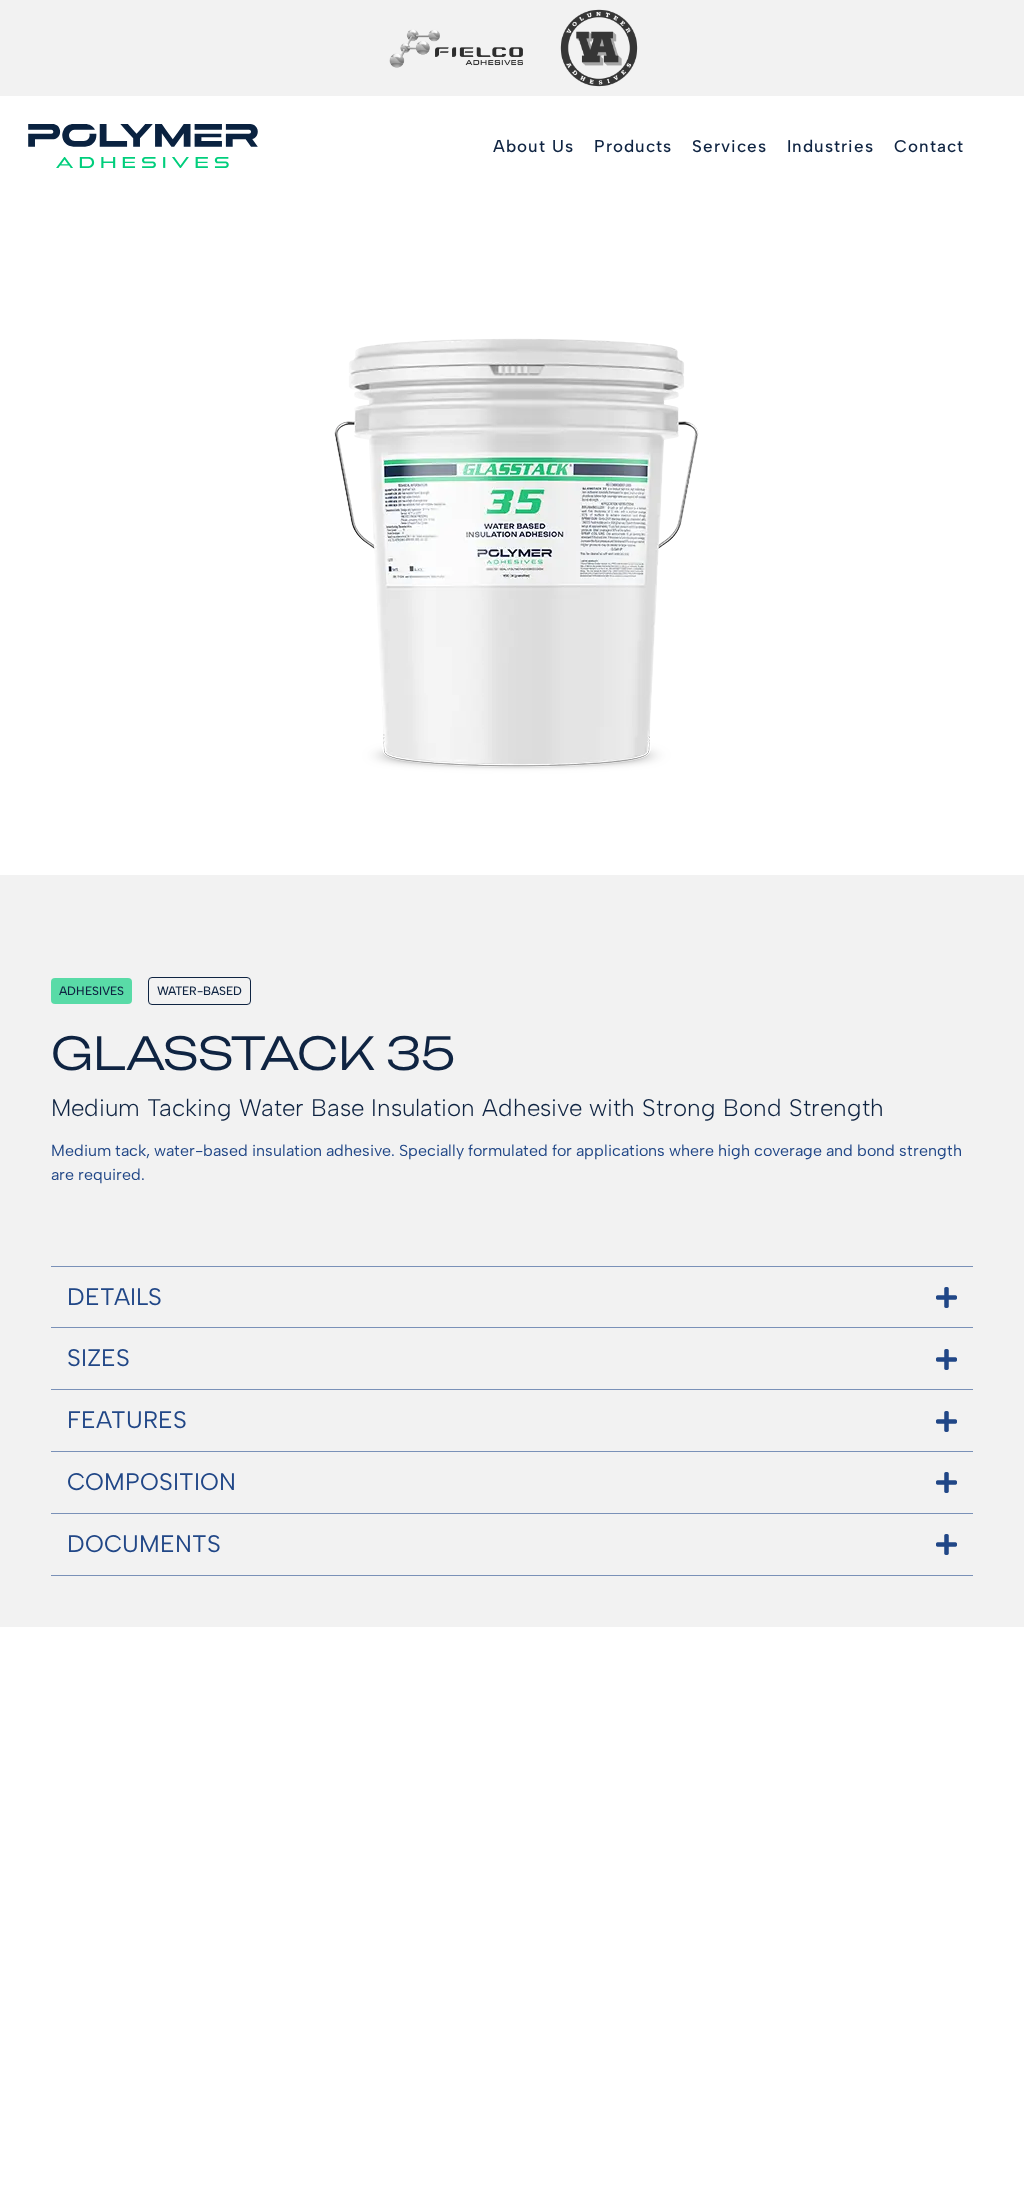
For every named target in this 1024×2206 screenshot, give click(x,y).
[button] (633, 147)
